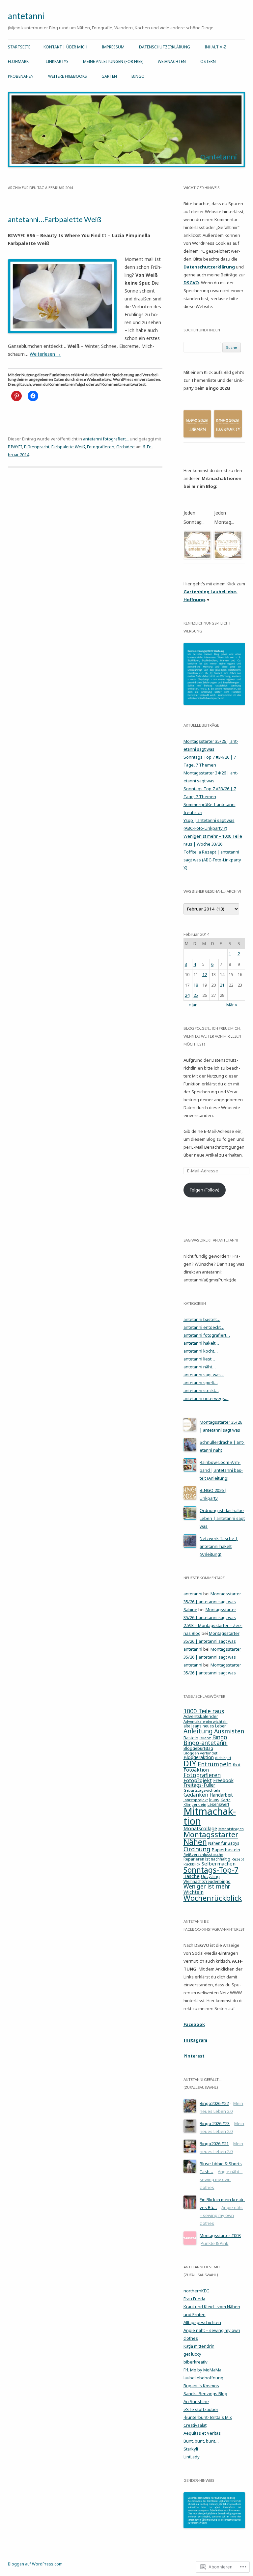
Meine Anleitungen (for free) (113, 61)
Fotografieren (101, 447)
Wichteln (194, 1892)
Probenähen (21, 76)
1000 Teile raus (204, 1711)
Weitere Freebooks (68, 76)
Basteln (191, 1738)
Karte (226, 1800)
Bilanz (205, 1738)
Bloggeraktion (199, 1757)
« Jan (193, 1005)
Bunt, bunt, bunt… (201, 2441)
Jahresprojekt (196, 1800)
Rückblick (192, 1864)
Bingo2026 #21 (214, 2143)
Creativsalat (195, 2425)
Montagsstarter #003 (220, 2235)
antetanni (26, 16)
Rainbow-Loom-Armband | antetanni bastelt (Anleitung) (221, 1470)
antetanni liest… (199, 1359)
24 (187, 995)
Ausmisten (229, 1731)
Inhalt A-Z (215, 47)
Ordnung (197, 1849)
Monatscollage (200, 1828)
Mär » (232, 1005)
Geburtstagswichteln (202, 1790)
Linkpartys (57, 61)
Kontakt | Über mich (65, 47)
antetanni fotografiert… (207, 1335)
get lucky (192, 2354)
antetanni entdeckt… (204, 1327)
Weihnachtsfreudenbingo (207, 1881)
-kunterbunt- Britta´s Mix (208, 2417)
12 (205, 974)
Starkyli (191, 2449)
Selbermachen (219, 1863)
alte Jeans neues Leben (205, 1726)
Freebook (223, 1780)
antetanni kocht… (201, 1351)
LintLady (192, 2457)
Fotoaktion (196, 1770)
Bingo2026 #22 (214, 2103)
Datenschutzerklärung (165, 47)
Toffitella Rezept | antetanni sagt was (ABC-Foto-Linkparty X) (212, 860)
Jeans (214, 1800)
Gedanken (196, 1795)
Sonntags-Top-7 (211, 1870)
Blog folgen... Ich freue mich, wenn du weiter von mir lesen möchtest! (212, 1036)
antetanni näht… (200, 1367)
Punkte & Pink (214, 2243)
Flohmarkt (20, 61)
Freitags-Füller (199, 1785)
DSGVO (191, 283)
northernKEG (197, 2291)
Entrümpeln (215, 1764)
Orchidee (126, 447)
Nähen (195, 1842)
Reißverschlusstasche (203, 1854)
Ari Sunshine (196, 2401)
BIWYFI (15, 447)
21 (222, 985)
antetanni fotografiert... (106, 439)
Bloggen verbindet (200, 1753)
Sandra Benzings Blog (205, 2394)
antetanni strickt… (201, 1390)
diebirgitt (223, 1758)
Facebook (194, 2024)
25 (196, 995)
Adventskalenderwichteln (206, 1721)
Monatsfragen (231, 1829)
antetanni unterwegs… (206, 1398)
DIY (190, 1763)
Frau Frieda (194, 2299)
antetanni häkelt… (201, 1343)
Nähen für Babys (224, 1843)
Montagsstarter (211, 1834)
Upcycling (210, 1876)
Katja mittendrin (199, 2346)
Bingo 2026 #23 (215, 2123)
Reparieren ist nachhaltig (207, 1859)
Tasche (192, 1876)
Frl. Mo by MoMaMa (202, 2370)
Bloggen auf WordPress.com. (36, 2564)
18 (196, 985)
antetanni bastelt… (202, 1319)
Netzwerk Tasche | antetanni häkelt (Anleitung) (219, 1546)
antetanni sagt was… (204, 1375)
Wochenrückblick (213, 1898)
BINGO (138, 76)
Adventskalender (201, 1716)
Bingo (220, 1737)
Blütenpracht (37, 447)
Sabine (190, 1610)
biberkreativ (196, 2362)
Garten (109, 76)
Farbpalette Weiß (68, 447)
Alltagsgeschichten (202, 2322)
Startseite (19, 47)
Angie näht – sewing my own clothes (221, 2179)
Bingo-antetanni (206, 1743)
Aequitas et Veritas (202, 2433)
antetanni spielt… (201, 1383)
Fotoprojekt (198, 1780)
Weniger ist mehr (207, 1886)
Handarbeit (221, 1795)
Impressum (113, 47)
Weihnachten (172, 61)
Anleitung (198, 1731)
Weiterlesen (45, 354)
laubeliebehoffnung (203, 2378)
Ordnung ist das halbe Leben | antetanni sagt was (222, 1518)
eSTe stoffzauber (201, 2409)
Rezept (238, 1859)
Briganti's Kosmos (201, 2386)
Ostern (208, 61)
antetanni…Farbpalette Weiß (55, 219)
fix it (237, 1765)
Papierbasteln (226, 1850)
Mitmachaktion (210, 1816)
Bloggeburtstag (198, 1748)
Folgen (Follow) (205, 1190)
